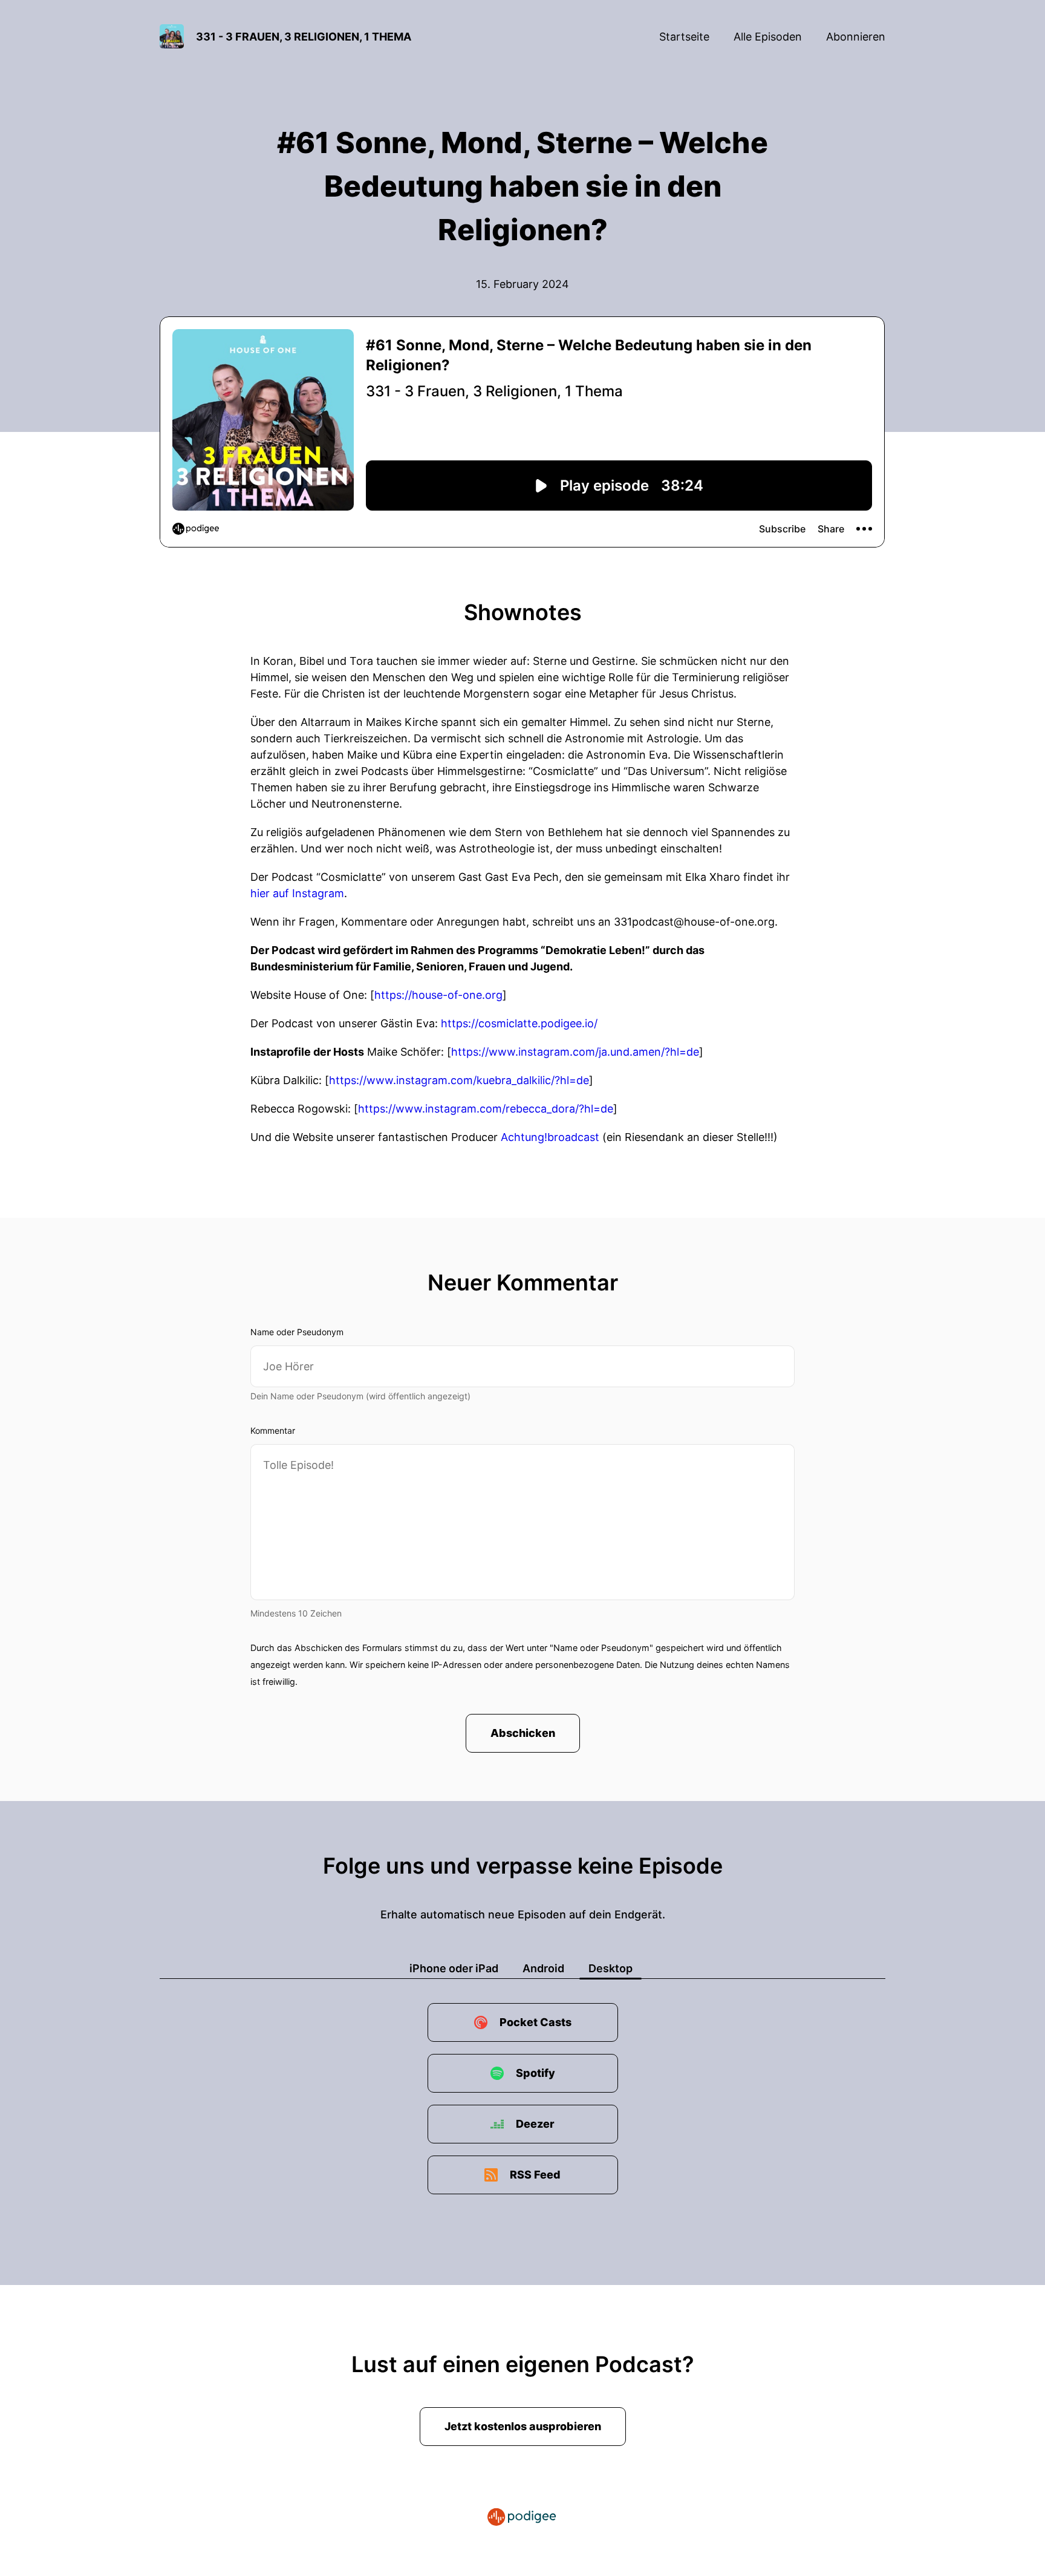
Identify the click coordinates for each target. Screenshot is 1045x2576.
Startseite (684, 37)
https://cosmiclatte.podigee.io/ (519, 1023)
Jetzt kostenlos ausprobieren (523, 2426)
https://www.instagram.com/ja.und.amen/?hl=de (575, 1052)
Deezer (535, 2124)
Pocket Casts (536, 2022)
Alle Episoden (768, 37)
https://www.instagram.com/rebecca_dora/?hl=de (486, 1109)
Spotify (536, 2073)
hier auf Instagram (297, 893)
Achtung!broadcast (550, 1137)
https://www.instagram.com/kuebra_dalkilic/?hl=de (459, 1080)
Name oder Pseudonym (297, 1332)
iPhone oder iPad (454, 1968)
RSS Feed (535, 2175)
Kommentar (273, 1430)
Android (543, 1968)
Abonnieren (856, 37)
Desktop (610, 1968)
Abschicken (523, 1733)
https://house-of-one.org (438, 995)
